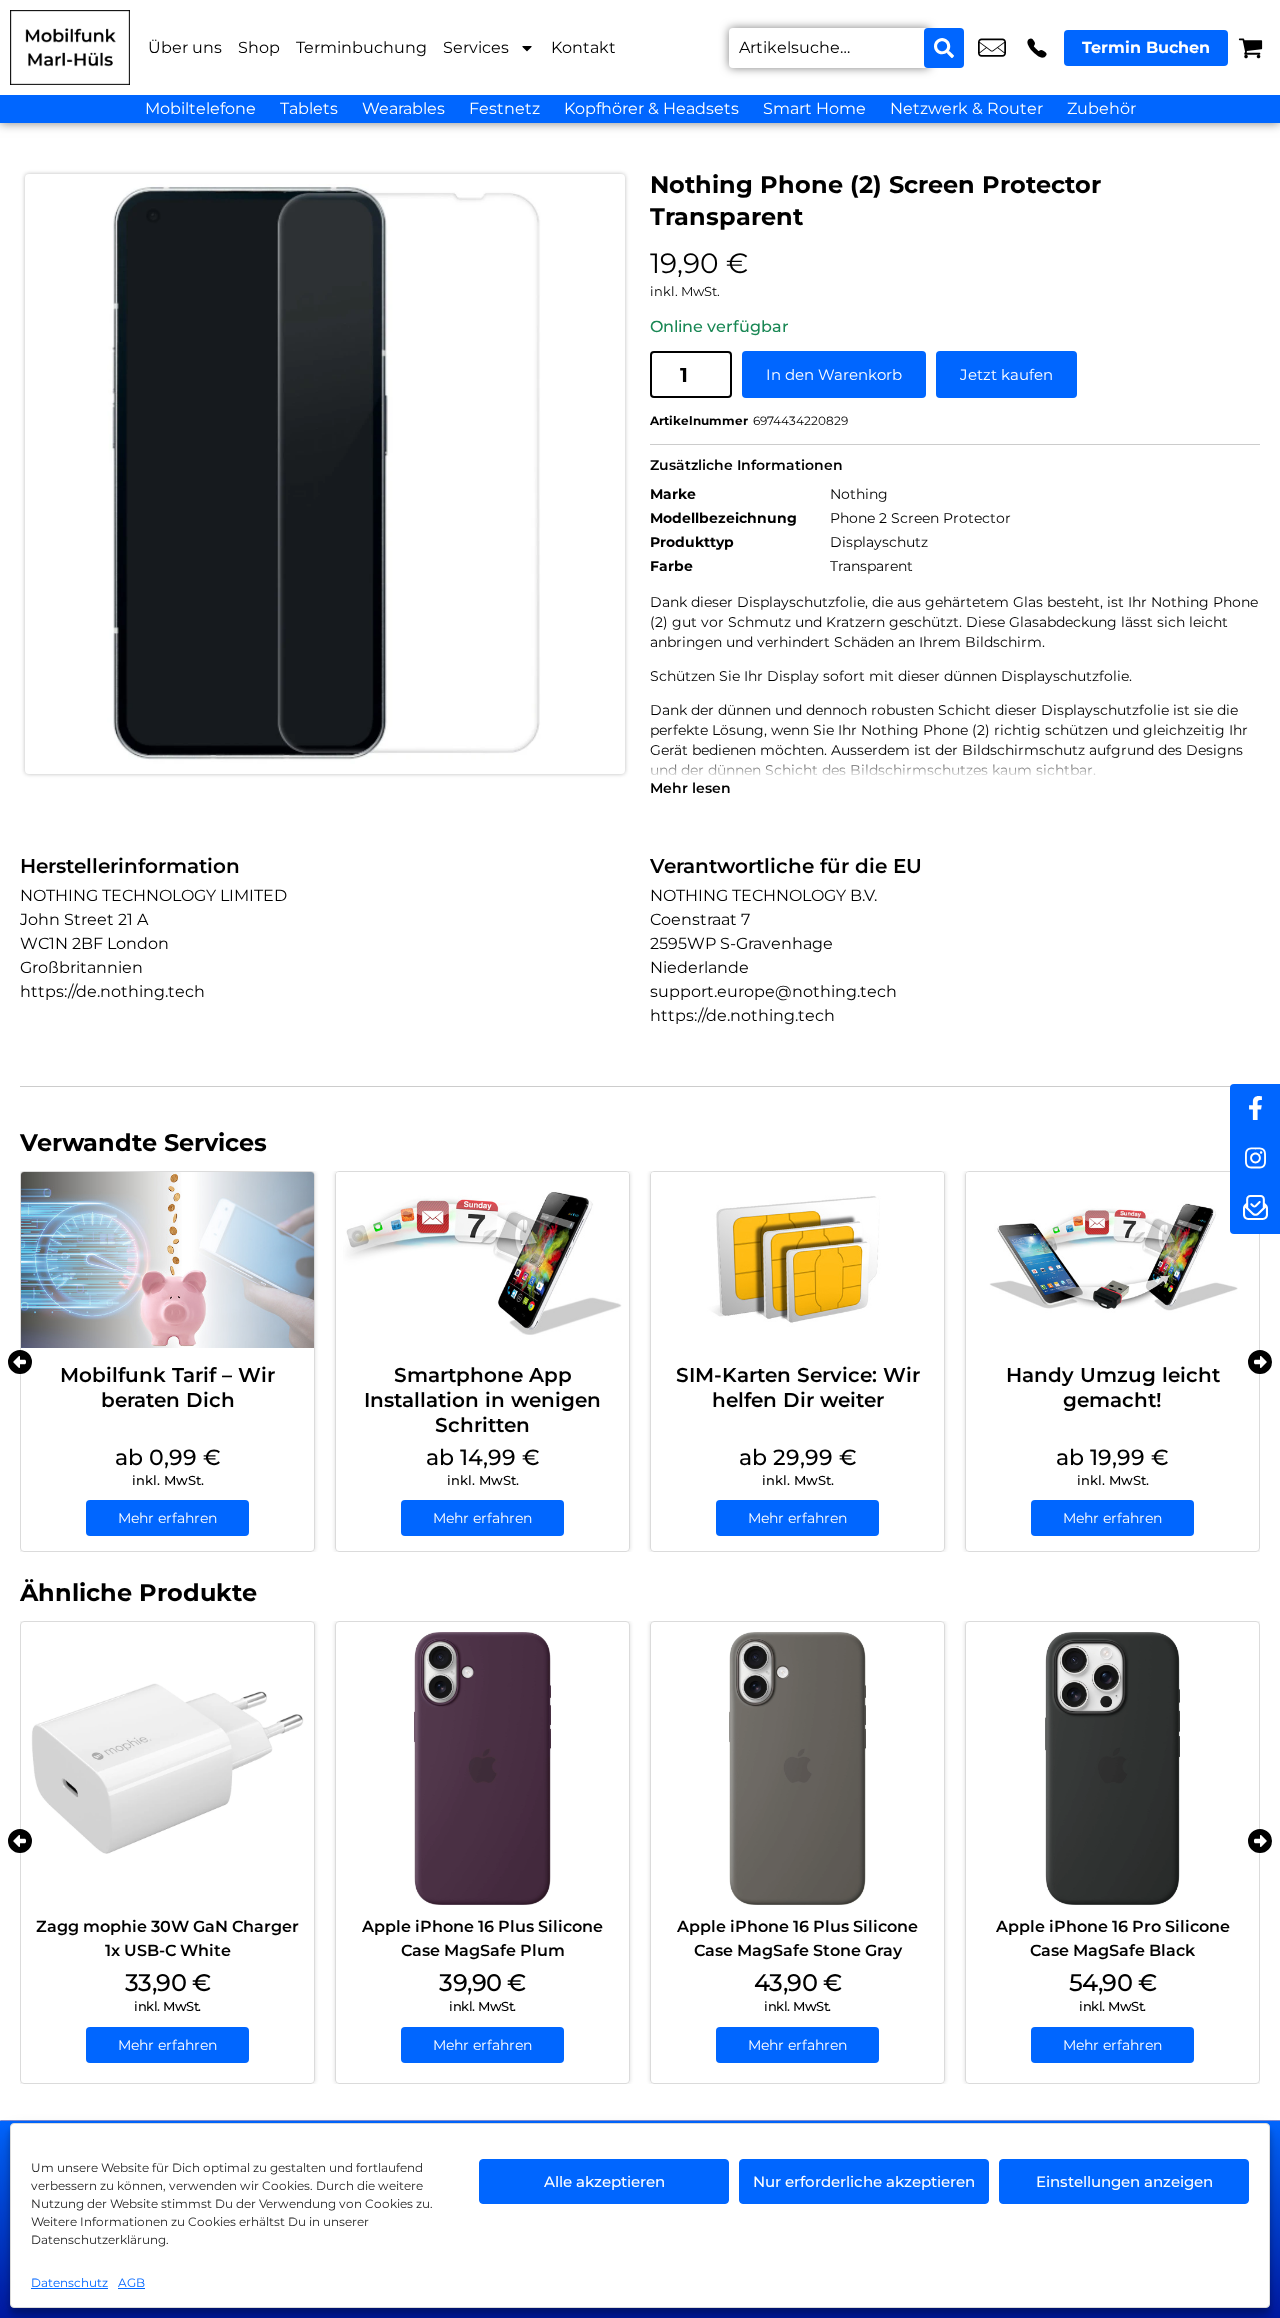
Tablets (309, 108)
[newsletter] (1255, 1209)
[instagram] (1255, 1159)
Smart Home (814, 108)
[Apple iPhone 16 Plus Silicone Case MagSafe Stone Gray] (797, 1768)
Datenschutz (69, 2282)
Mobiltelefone (200, 108)
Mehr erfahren (167, 1518)
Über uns (185, 47)
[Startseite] (70, 47)
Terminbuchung (361, 47)
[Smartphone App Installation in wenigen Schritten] (482, 1260)
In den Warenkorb (834, 374)
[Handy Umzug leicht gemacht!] (1112, 1260)
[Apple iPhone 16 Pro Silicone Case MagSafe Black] (1112, 1768)
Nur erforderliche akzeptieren (864, 2181)
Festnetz (504, 108)
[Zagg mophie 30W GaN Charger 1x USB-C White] (167, 1768)
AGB (131, 2282)
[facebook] (1255, 1109)
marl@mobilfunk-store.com (992, 48)
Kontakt (583, 47)
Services (476, 47)
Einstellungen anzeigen (1124, 2181)
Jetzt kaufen (1006, 374)
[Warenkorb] (1250, 47)
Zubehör (1101, 108)
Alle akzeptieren (604, 2181)
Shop (259, 47)
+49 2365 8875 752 (1037, 48)
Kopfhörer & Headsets (651, 108)
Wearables (403, 108)
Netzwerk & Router (966, 108)
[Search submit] (944, 48)
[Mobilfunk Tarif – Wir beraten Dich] (167, 1260)
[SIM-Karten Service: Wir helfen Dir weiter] (797, 1260)
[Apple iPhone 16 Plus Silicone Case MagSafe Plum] (482, 1768)
